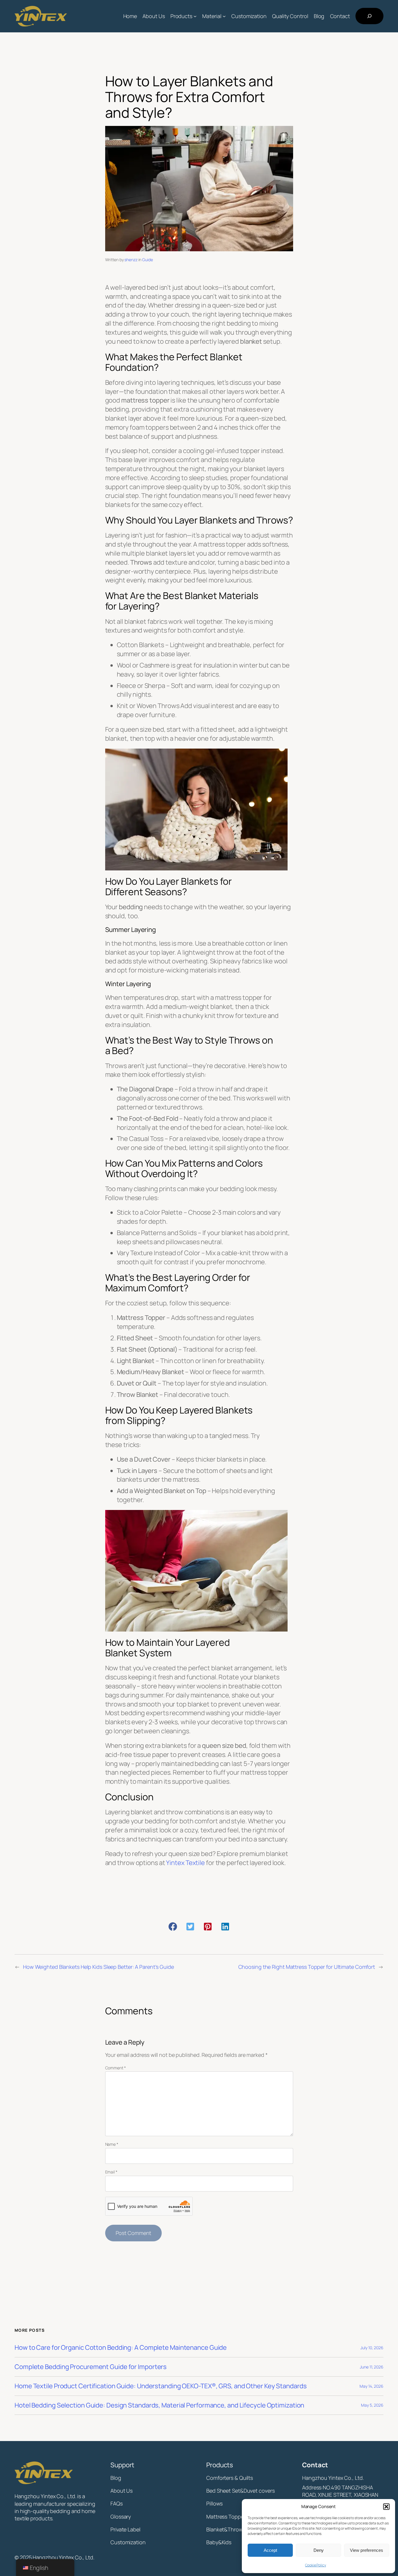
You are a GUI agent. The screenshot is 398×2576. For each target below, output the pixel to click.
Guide (148, 260)
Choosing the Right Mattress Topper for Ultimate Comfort (307, 1967)
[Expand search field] (369, 16)
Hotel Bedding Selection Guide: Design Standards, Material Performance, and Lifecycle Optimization (159, 2405)
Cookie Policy (316, 2565)
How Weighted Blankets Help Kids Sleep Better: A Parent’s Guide (98, 1967)
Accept (270, 2550)
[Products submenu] (195, 16)
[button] (386, 2507)
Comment (116, 2068)
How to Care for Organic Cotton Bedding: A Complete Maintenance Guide (121, 2348)
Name (112, 2144)
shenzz (131, 260)
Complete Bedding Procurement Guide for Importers (91, 2367)
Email (111, 2172)
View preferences (367, 2550)
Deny (319, 2550)
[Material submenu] (224, 16)
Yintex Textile (185, 1863)
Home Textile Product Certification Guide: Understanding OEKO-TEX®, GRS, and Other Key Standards (161, 2386)
